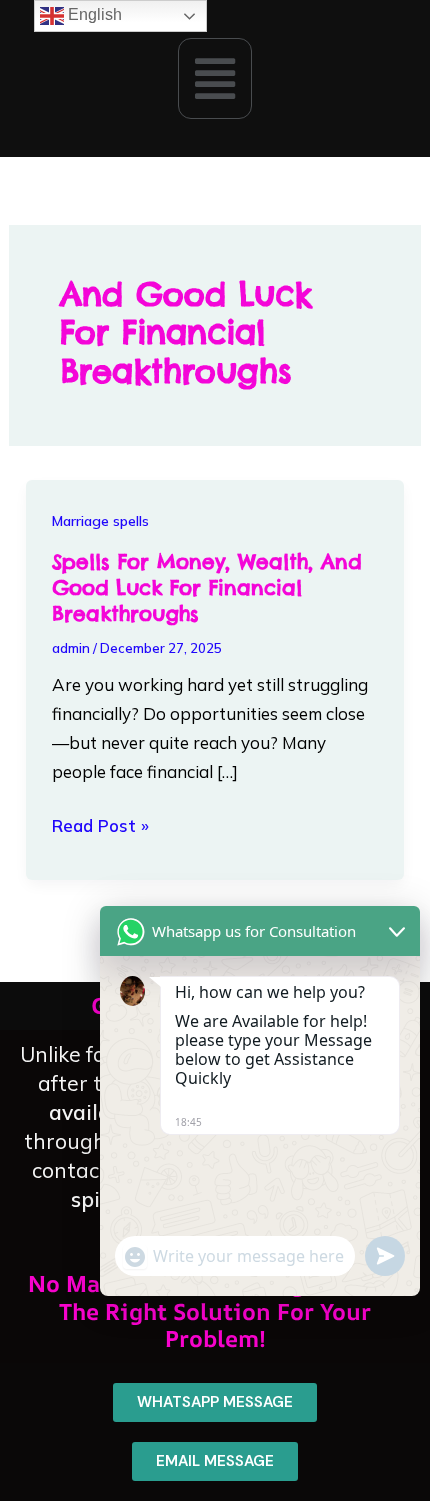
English (93, 14)
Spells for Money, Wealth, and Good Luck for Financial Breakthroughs (206, 587)
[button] (215, 78)
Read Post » (100, 824)
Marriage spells (100, 521)
